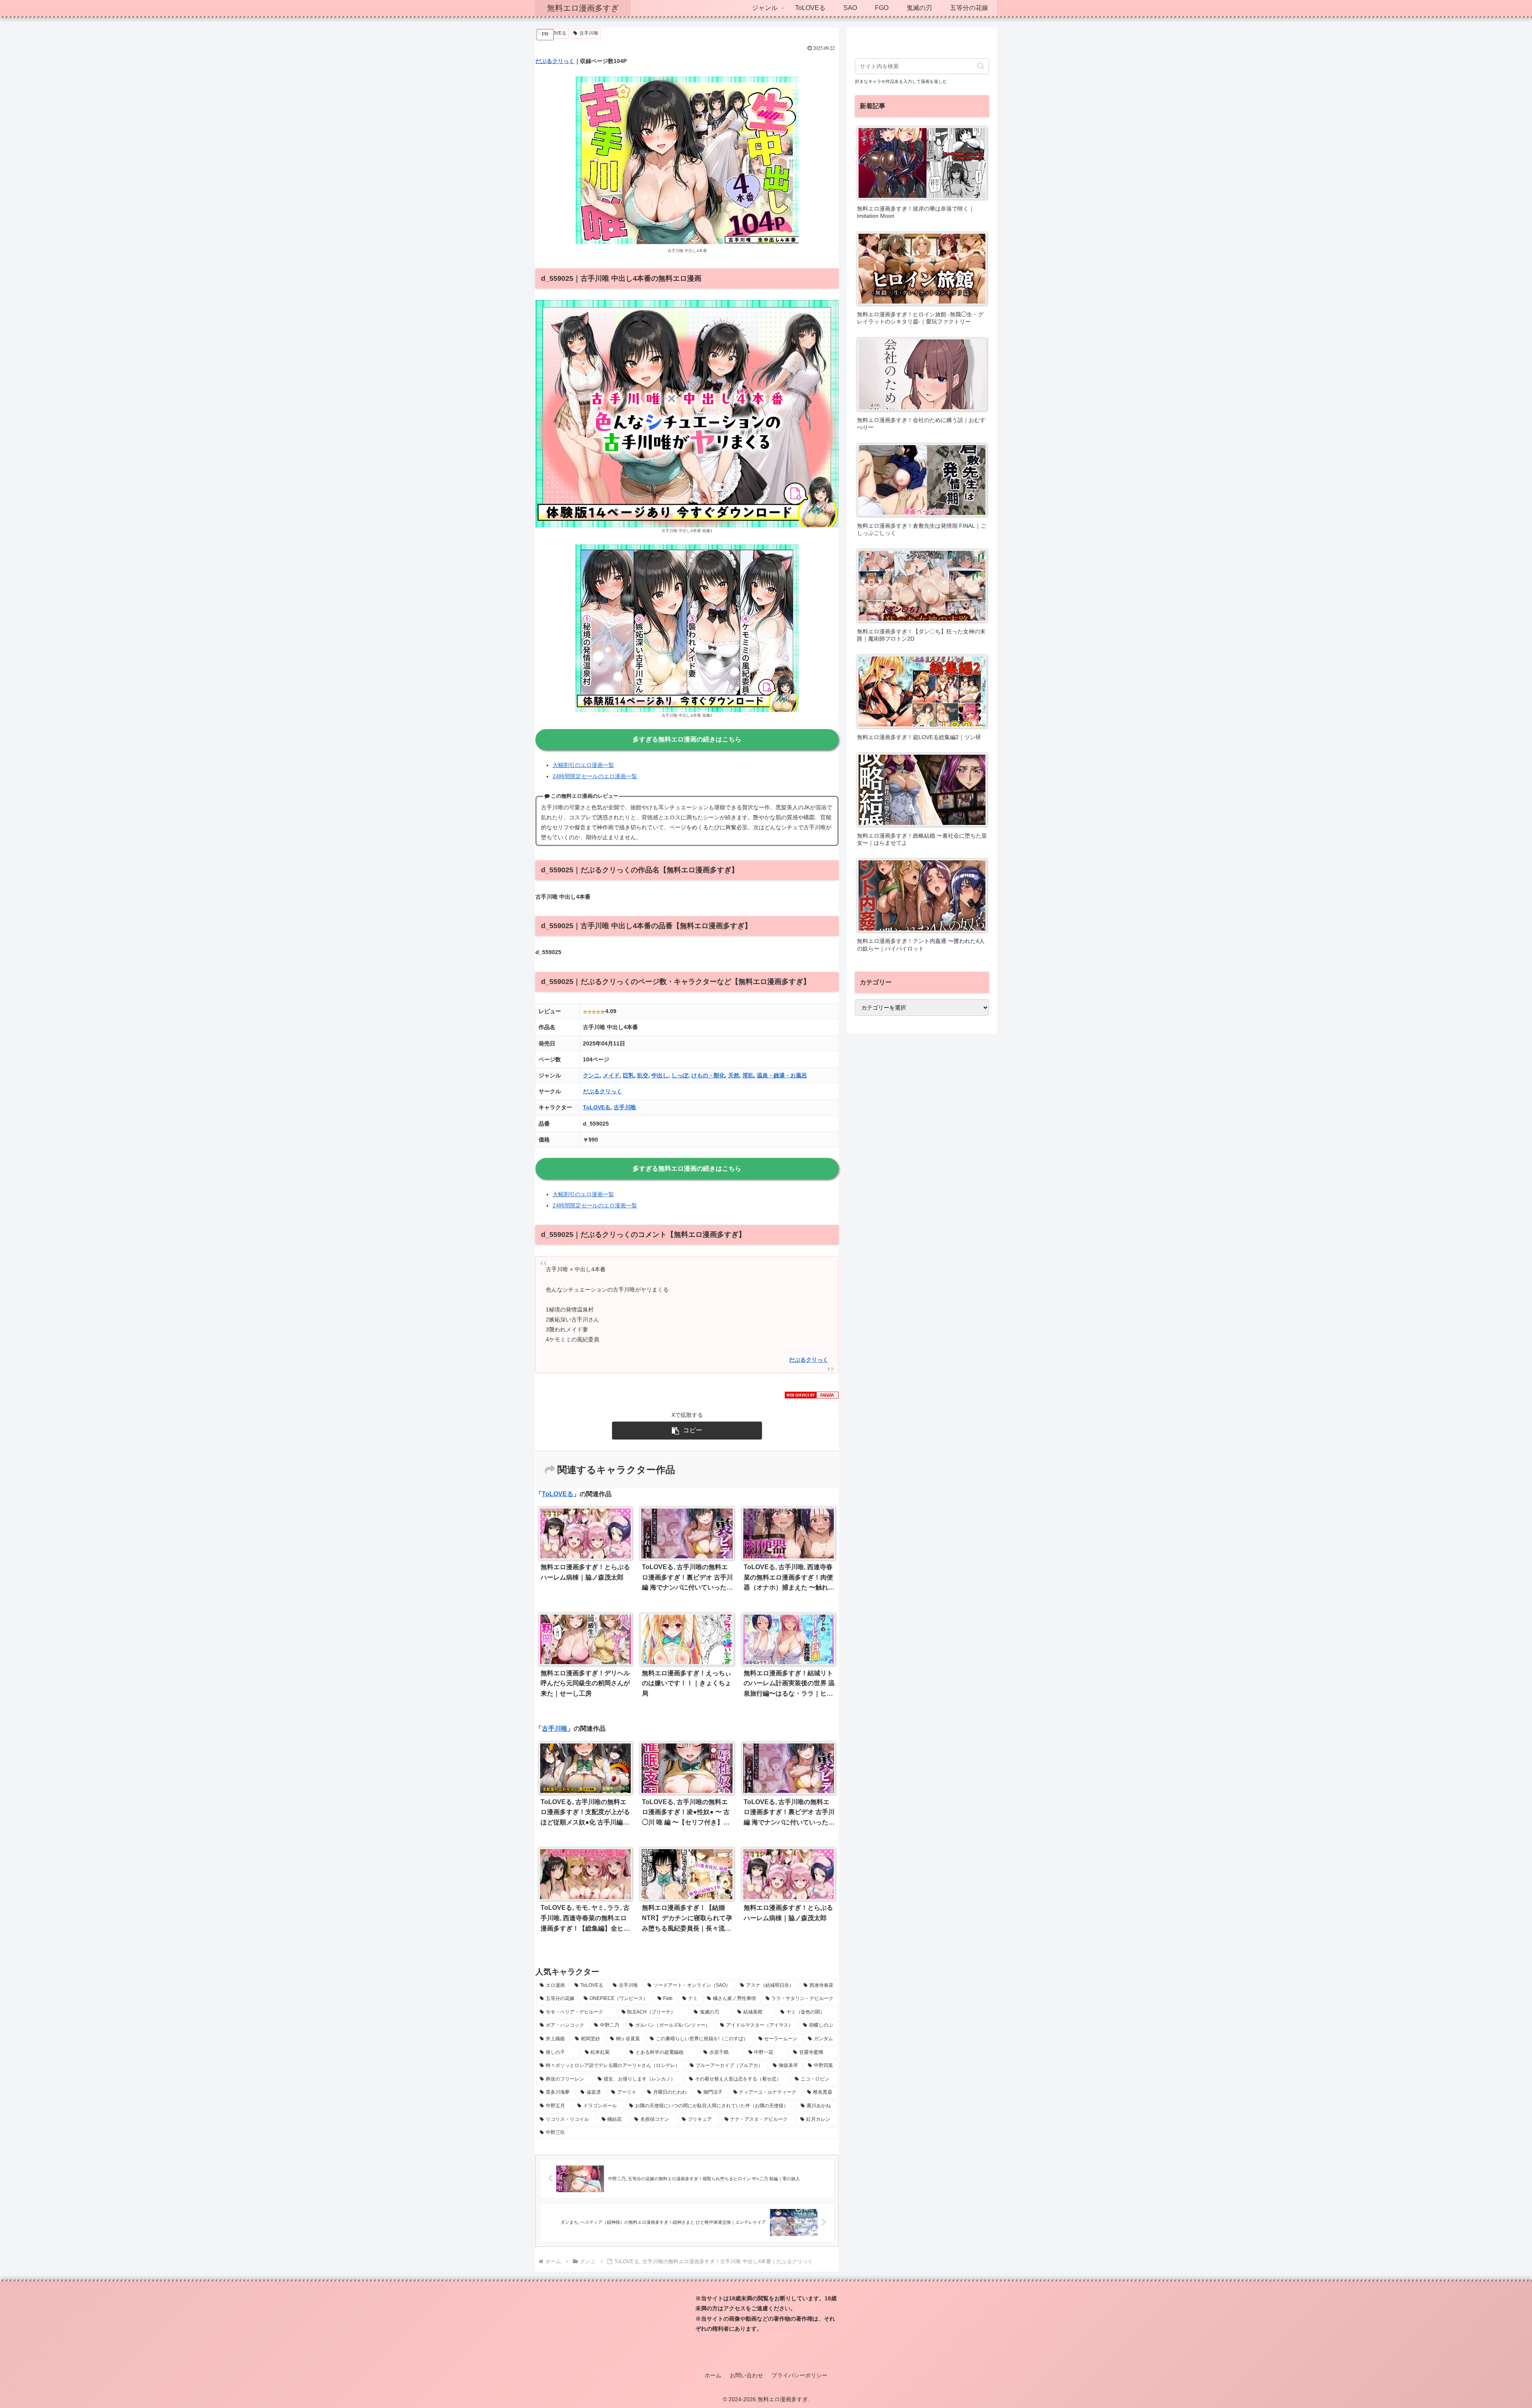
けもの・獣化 (708, 1075)
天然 (734, 1075)
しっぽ (680, 1075)
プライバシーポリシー (800, 2375)
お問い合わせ (746, 2375)
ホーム (713, 2375)
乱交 (643, 1075)
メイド (611, 1075)
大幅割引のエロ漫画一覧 (583, 765)
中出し (660, 1075)
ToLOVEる (597, 1107)
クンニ (591, 1075)
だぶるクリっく (555, 61)
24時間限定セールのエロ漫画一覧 (595, 776)
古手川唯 (589, 33)
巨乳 (628, 1075)
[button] (687, 1431)
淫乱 (748, 1075)
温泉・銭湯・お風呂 (782, 1075)
